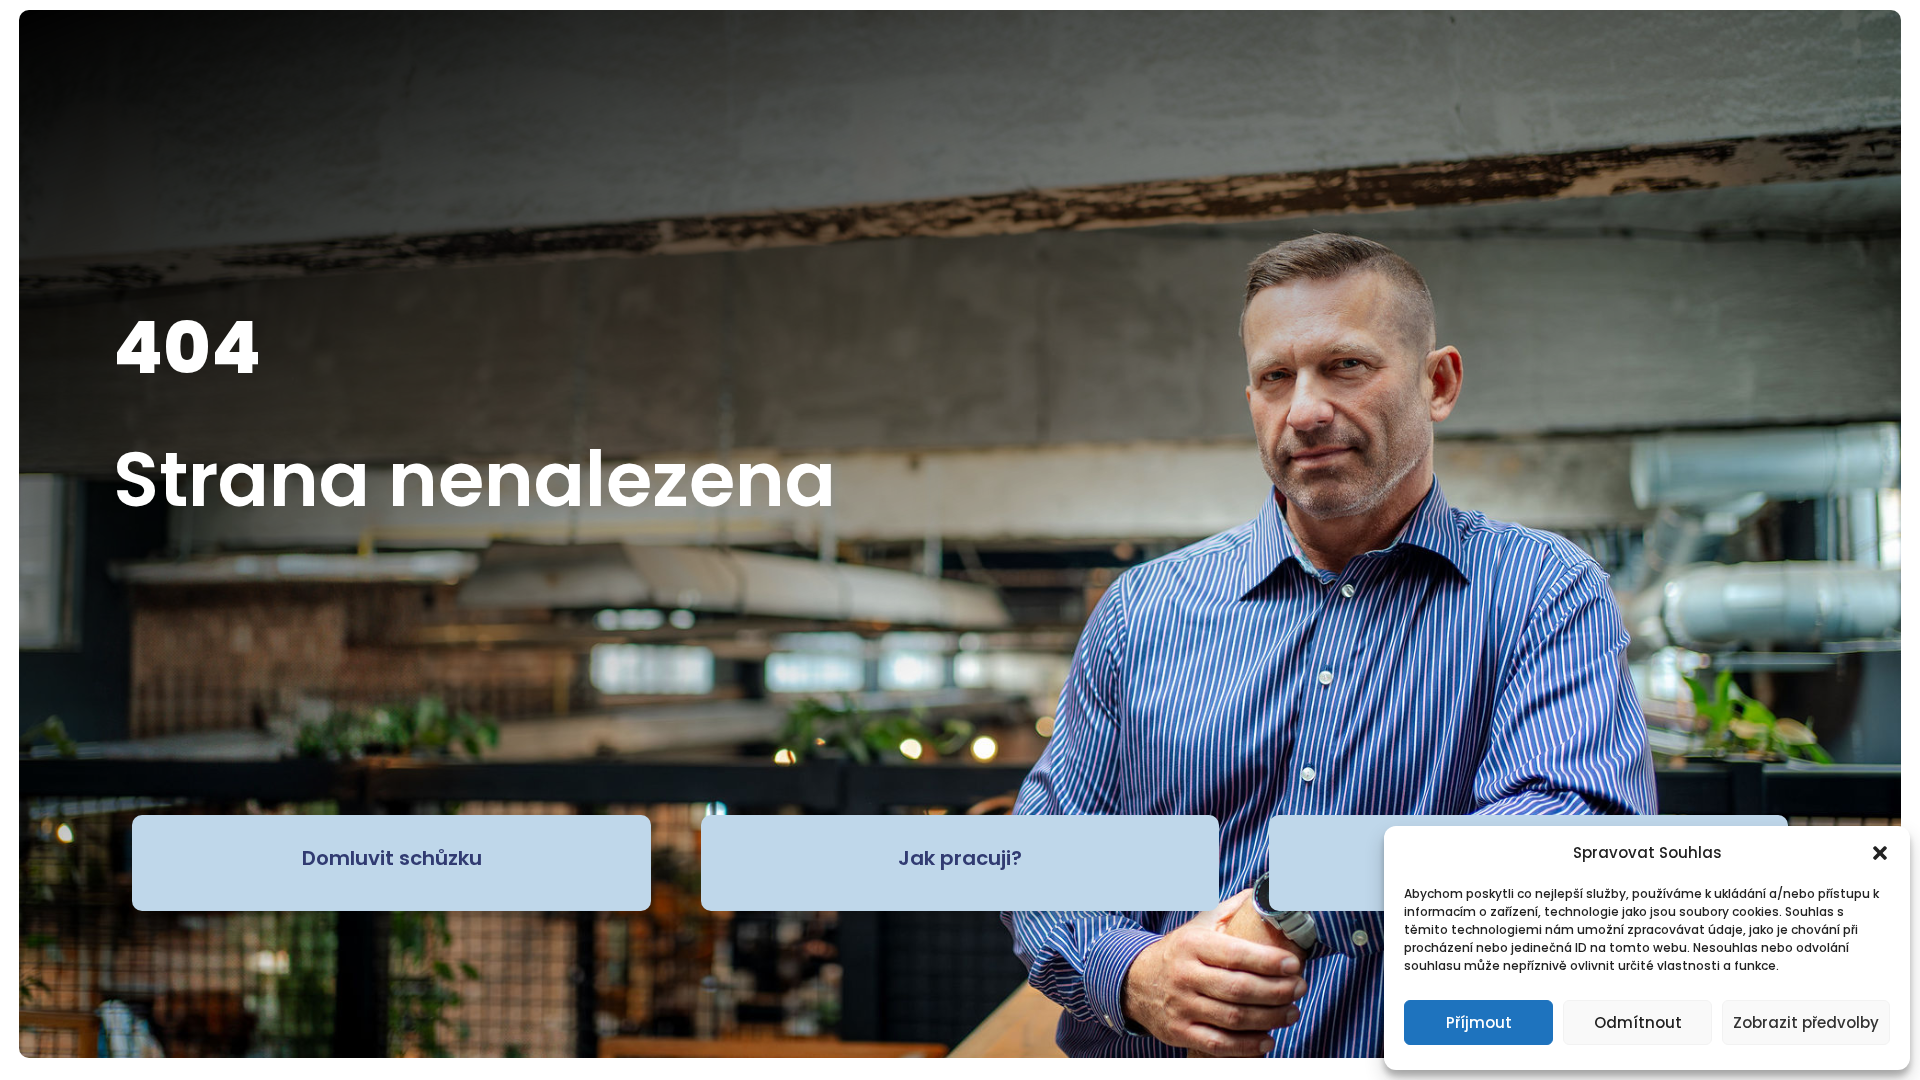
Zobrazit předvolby (1806, 1022)
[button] (1880, 853)
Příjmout (1479, 1022)
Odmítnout (1638, 1022)
